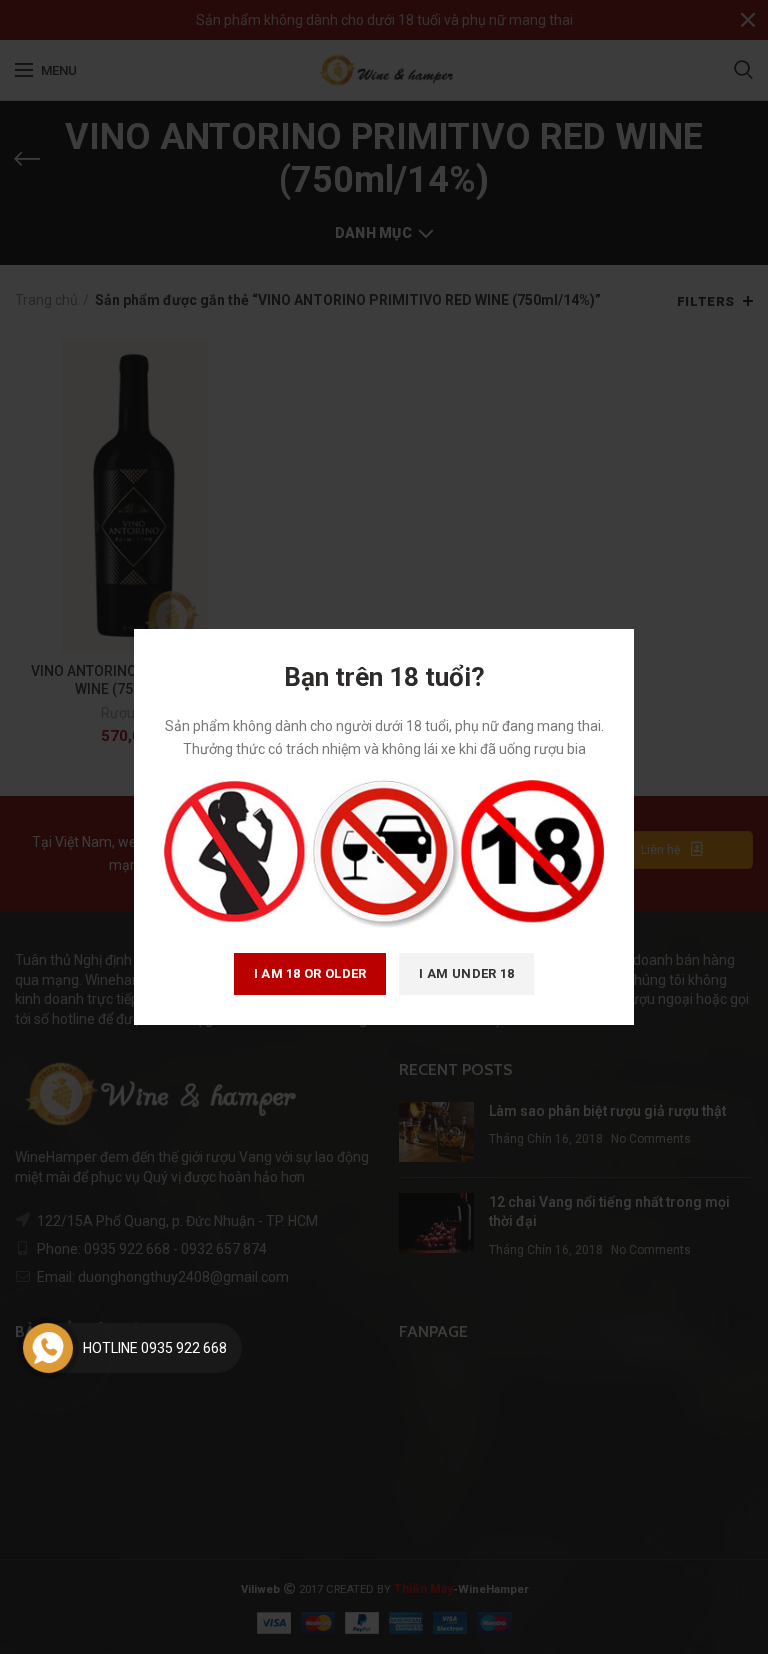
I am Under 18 (466, 973)
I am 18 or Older (310, 973)
